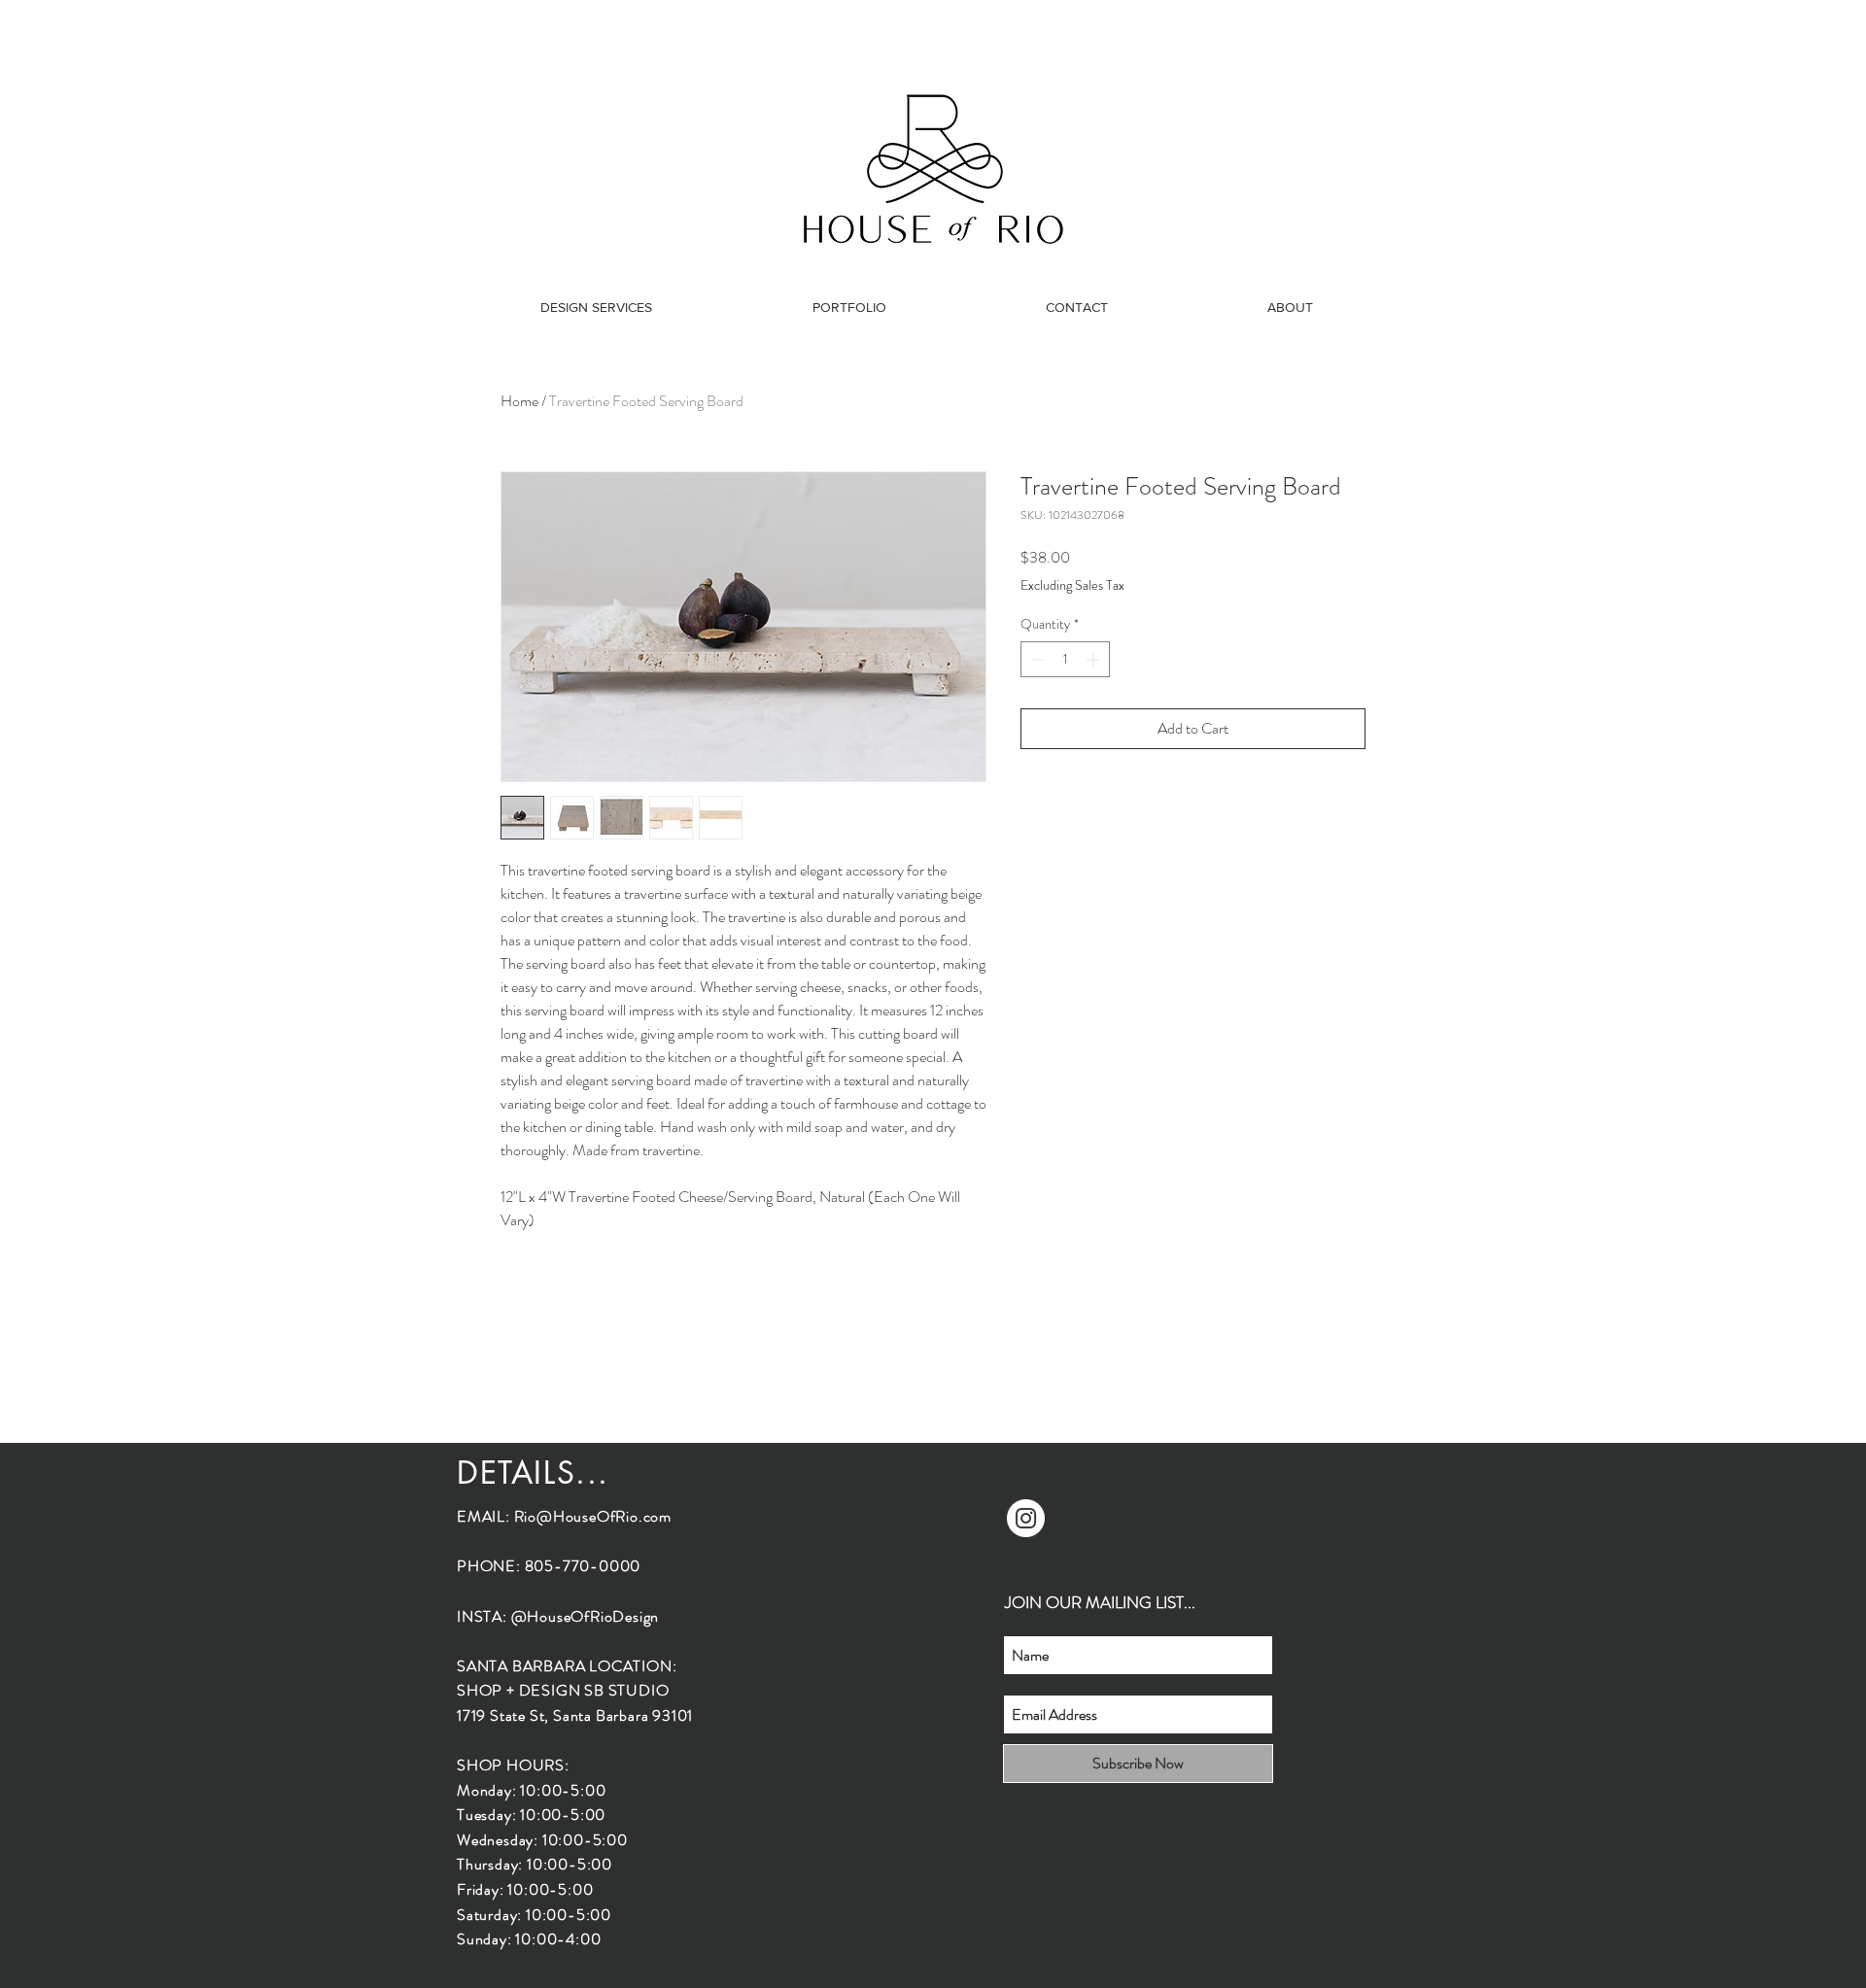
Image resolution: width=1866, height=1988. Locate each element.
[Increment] (1095, 659)
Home (519, 401)
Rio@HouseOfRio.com (593, 1516)
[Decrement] (1036, 659)
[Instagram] (1026, 1518)
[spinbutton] (1065, 659)
